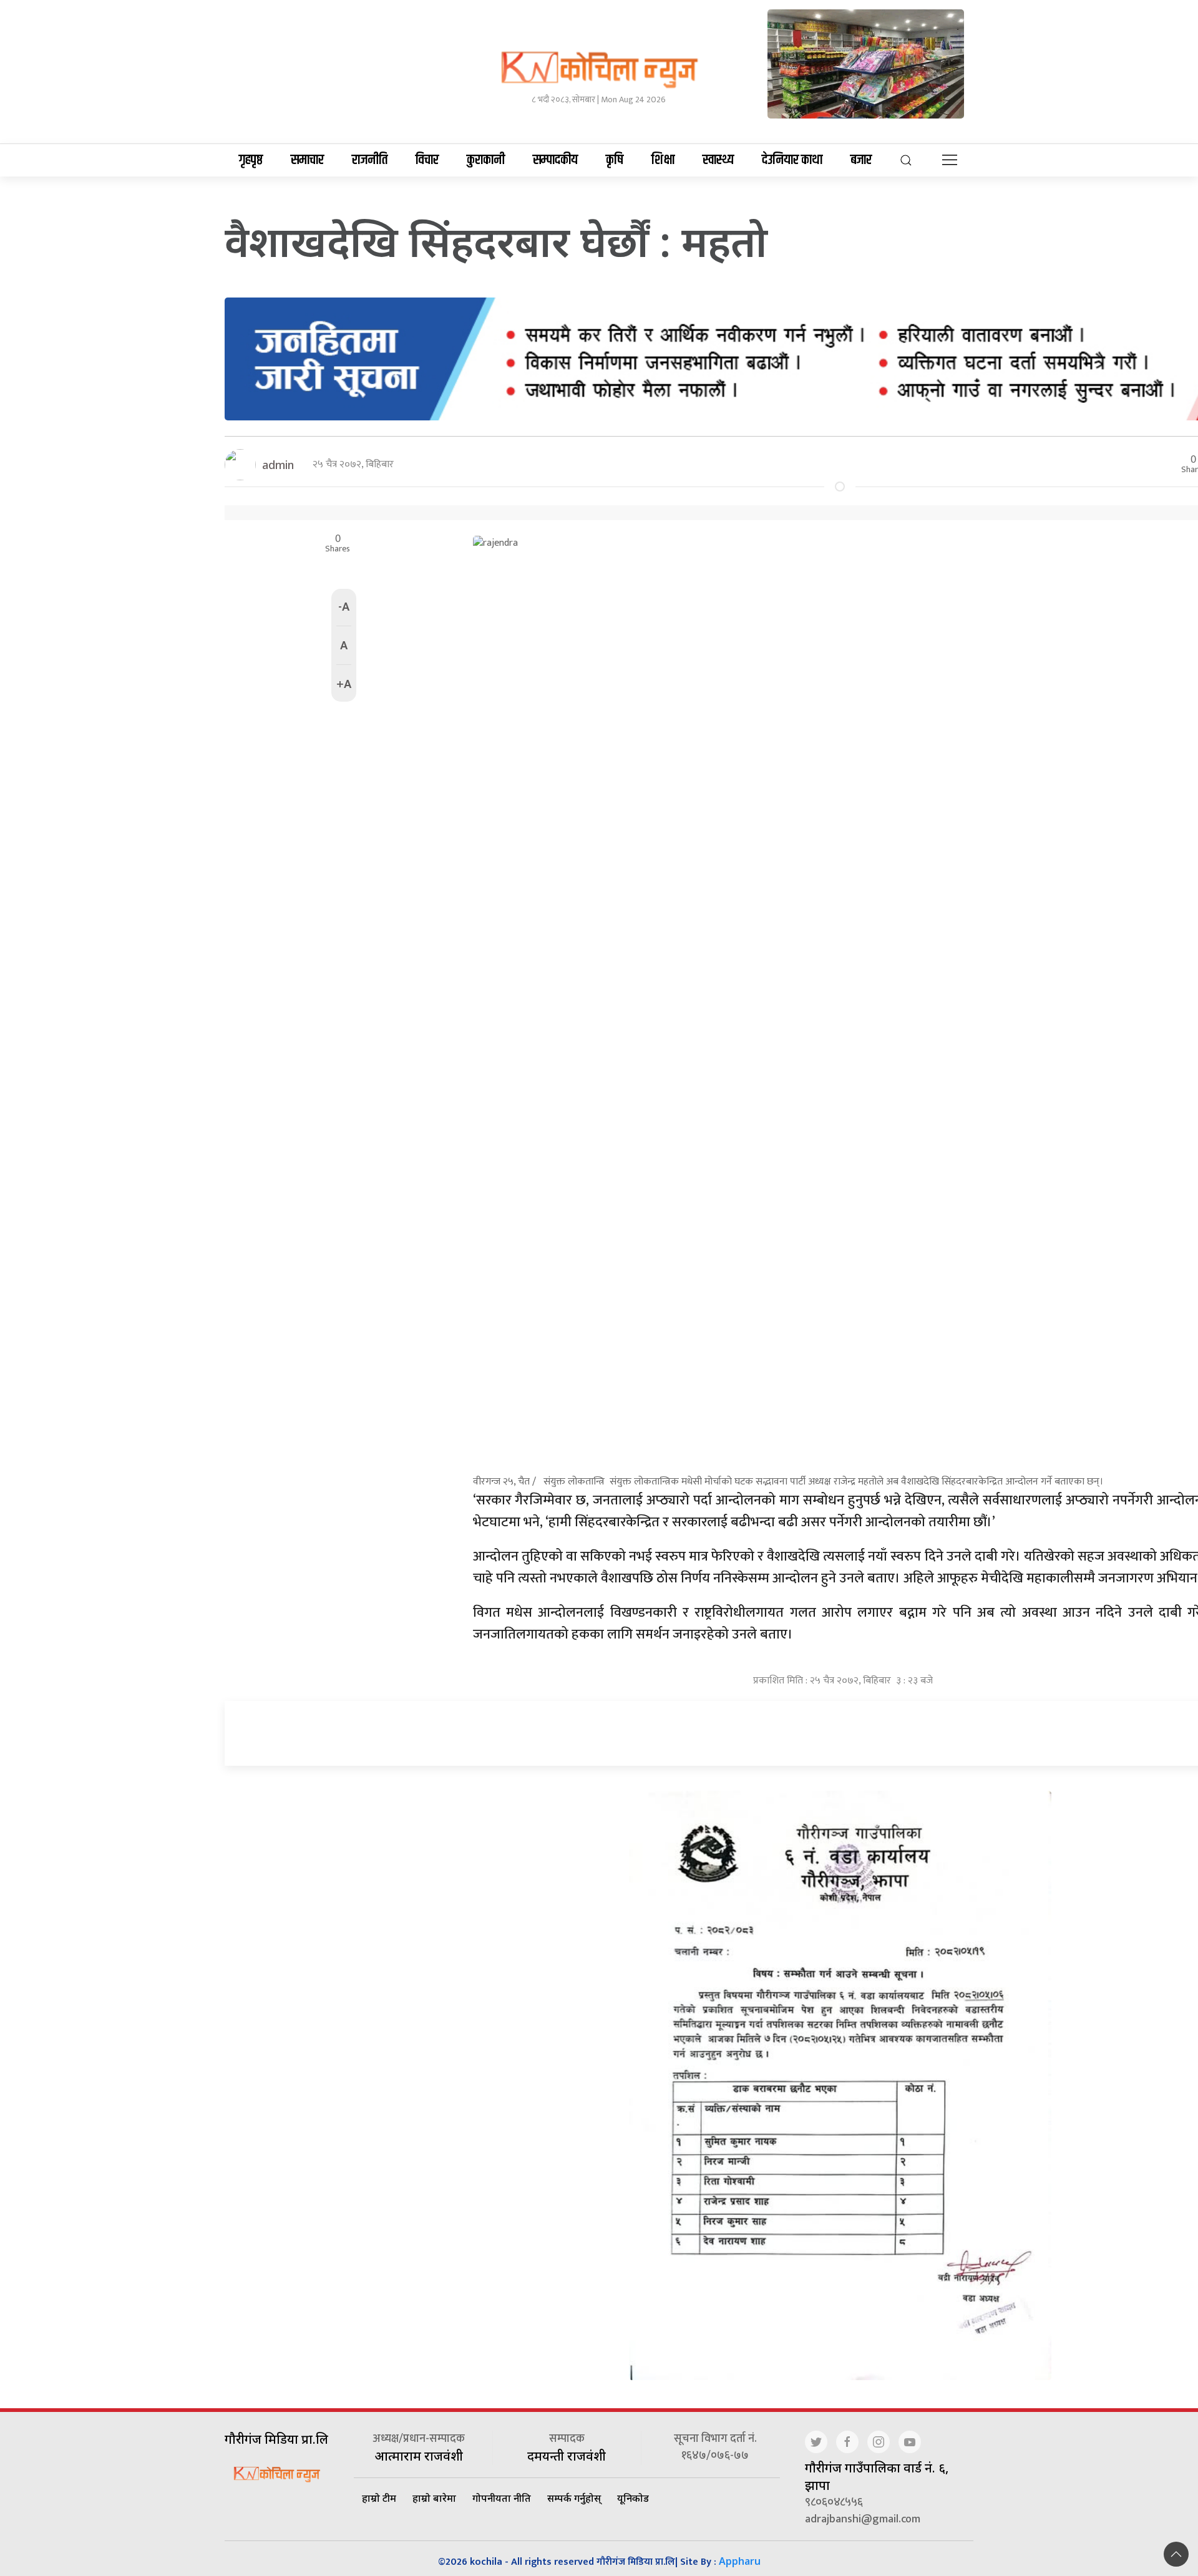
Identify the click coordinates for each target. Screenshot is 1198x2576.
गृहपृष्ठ (251, 160)
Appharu (740, 2561)
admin (278, 465)
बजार (861, 160)
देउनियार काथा (792, 160)
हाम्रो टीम (379, 2498)
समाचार (307, 160)
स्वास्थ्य (718, 160)
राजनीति (370, 160)
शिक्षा (663, 160)
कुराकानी (486, 160)
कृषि (615, 160)
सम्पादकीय (555, 160)
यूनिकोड (633, 2498)
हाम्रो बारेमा (434, 2498)
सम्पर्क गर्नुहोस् (574, 2498)
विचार (427, 160)
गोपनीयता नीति (502, 2498)
